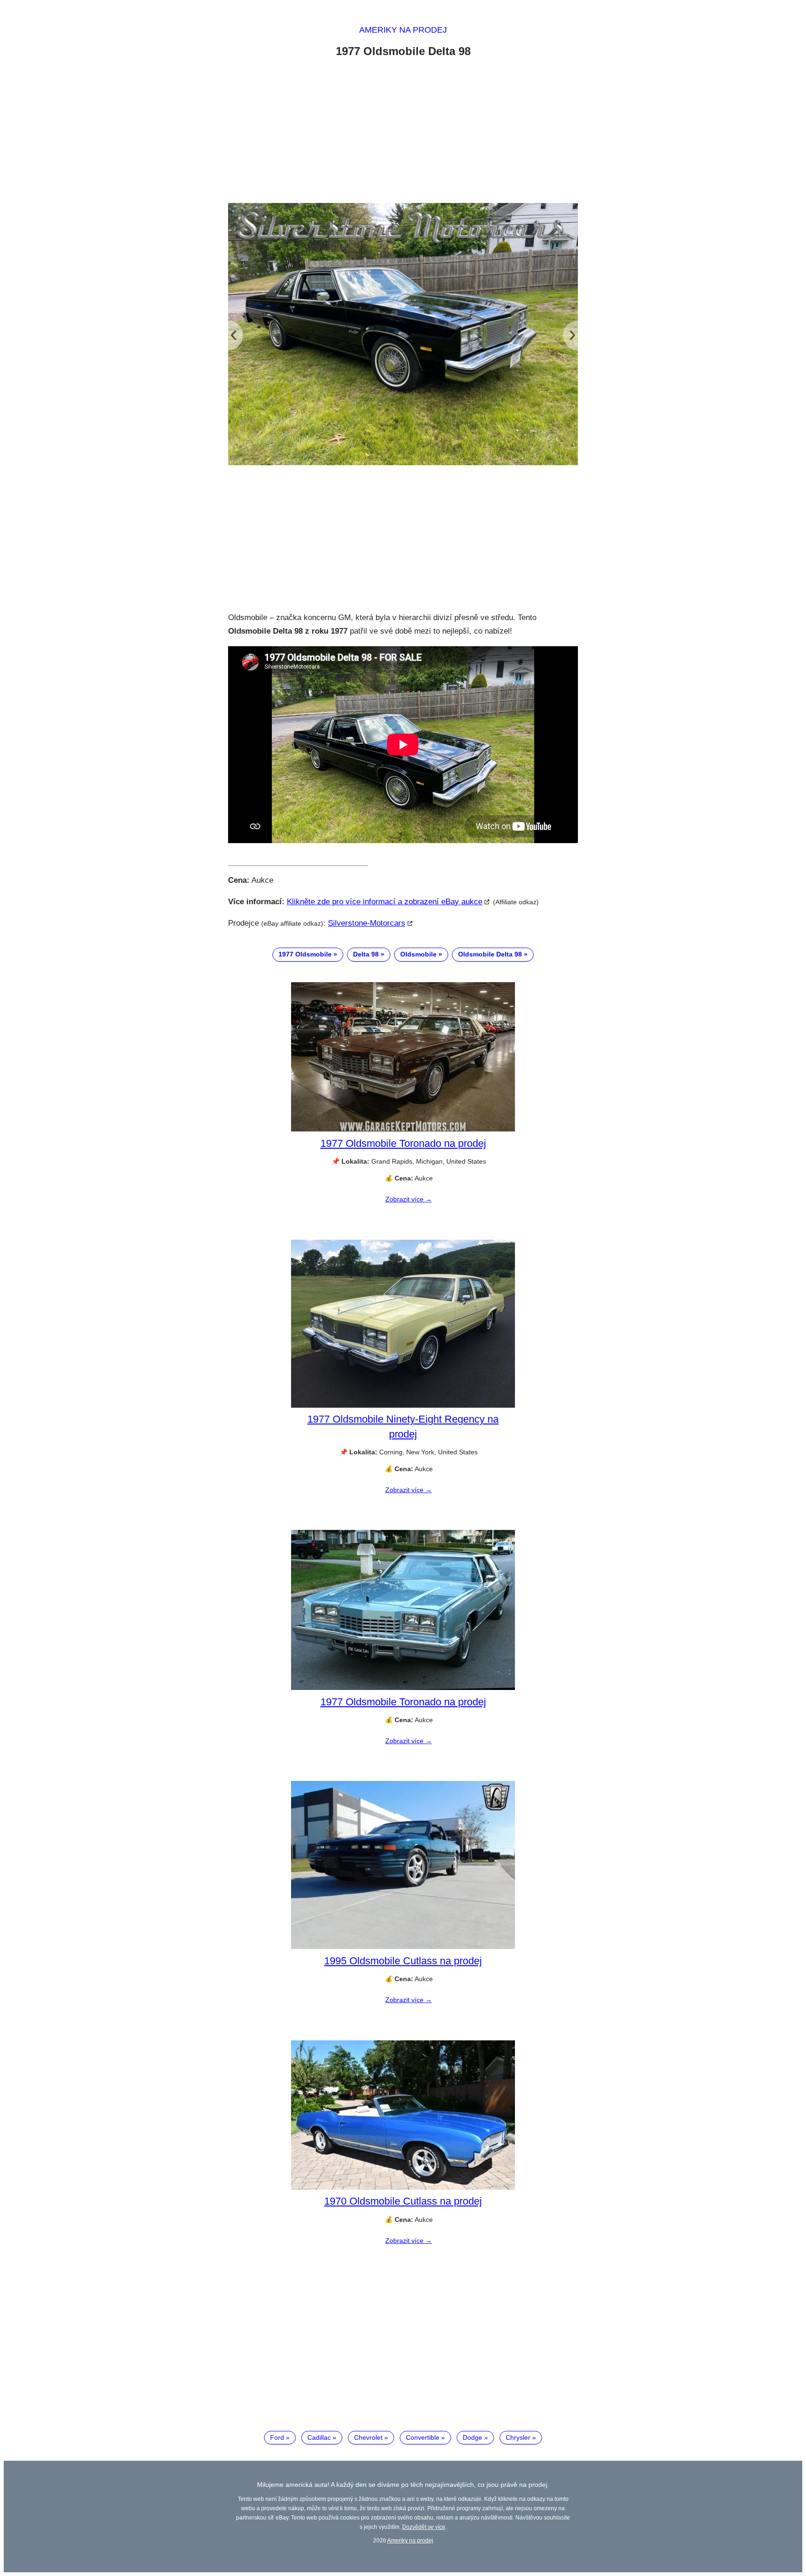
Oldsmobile (418, 954)
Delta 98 (366, 954)
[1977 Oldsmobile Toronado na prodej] (403, 1129)
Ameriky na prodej (403, 30)
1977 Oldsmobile (305, 954)
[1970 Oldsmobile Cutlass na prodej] (403, 2187)
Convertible (423, 2437)
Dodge (472, 2437)
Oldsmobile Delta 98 (490, 954)
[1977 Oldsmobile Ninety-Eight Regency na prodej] (403, 1405)
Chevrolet (368, 2437)
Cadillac (319, 2437)
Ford (277, 2437)
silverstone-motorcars (367, 923)
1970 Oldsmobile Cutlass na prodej (403, 2201)
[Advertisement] (403, 132)
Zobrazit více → (409, 1199)
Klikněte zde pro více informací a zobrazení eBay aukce (385, 902)
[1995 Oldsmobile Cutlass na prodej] (403, 1947)
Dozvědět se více (424, 2527)
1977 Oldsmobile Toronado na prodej (403, 1143)
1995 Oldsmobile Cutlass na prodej (403, 1961)
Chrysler (518, 2437)
